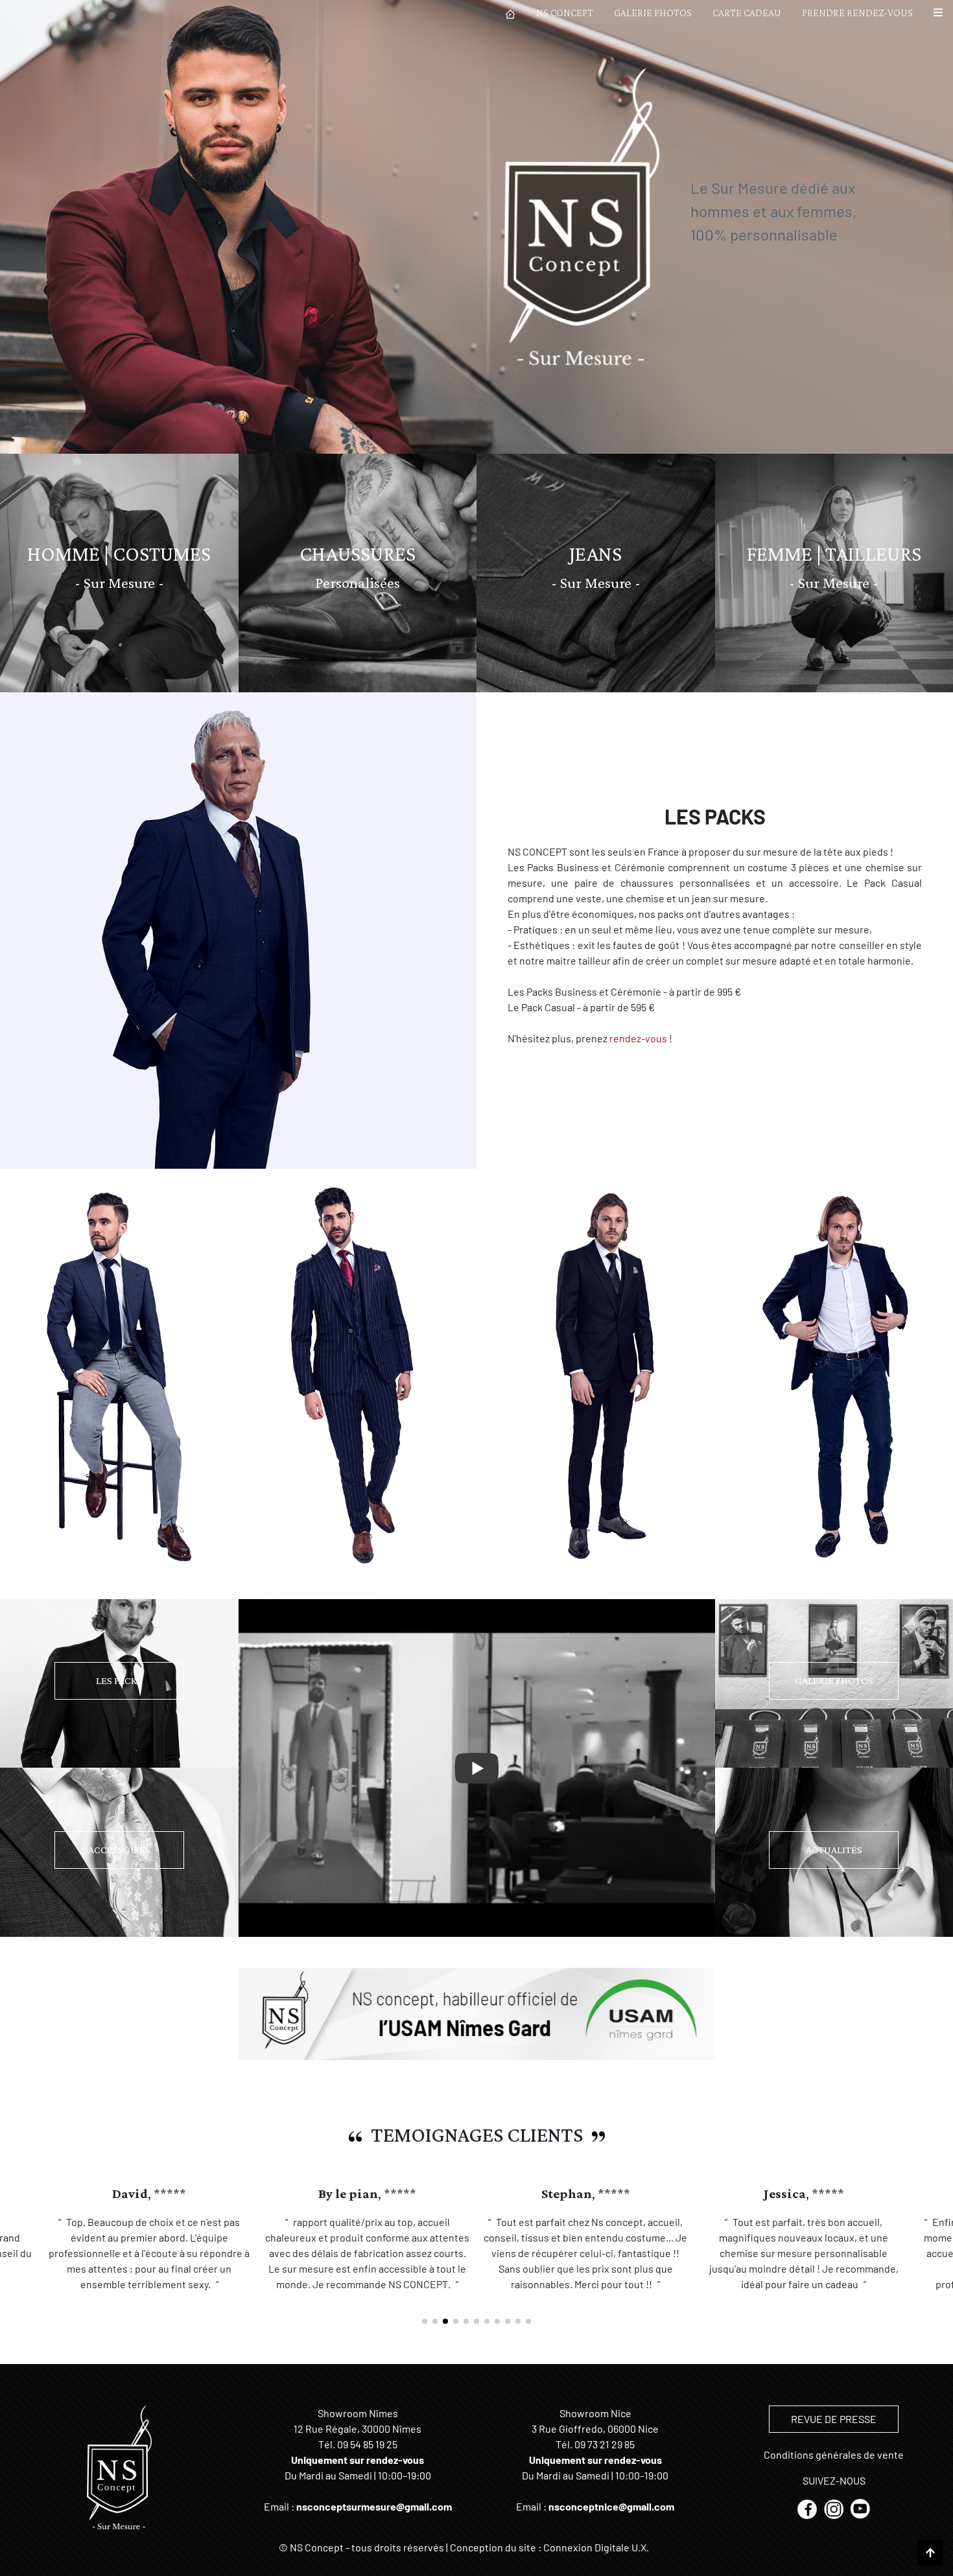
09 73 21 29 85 (605, 2444)
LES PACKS (119, 1680)
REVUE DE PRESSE (834, 2419)
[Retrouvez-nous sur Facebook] (808, 2508)
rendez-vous (638, 1038)
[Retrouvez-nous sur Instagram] (835, 2508)
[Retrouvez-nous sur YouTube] (860, 2508)
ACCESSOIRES (119, 1850)
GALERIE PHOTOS (653, 13)
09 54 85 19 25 (367, 2444)
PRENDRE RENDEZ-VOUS (857, 13)
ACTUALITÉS (834, 1850)
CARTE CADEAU (747, 13)
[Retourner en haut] (930, 2553)
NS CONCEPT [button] (565, 13)
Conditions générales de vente (834, 2454)
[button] (938, 13)
